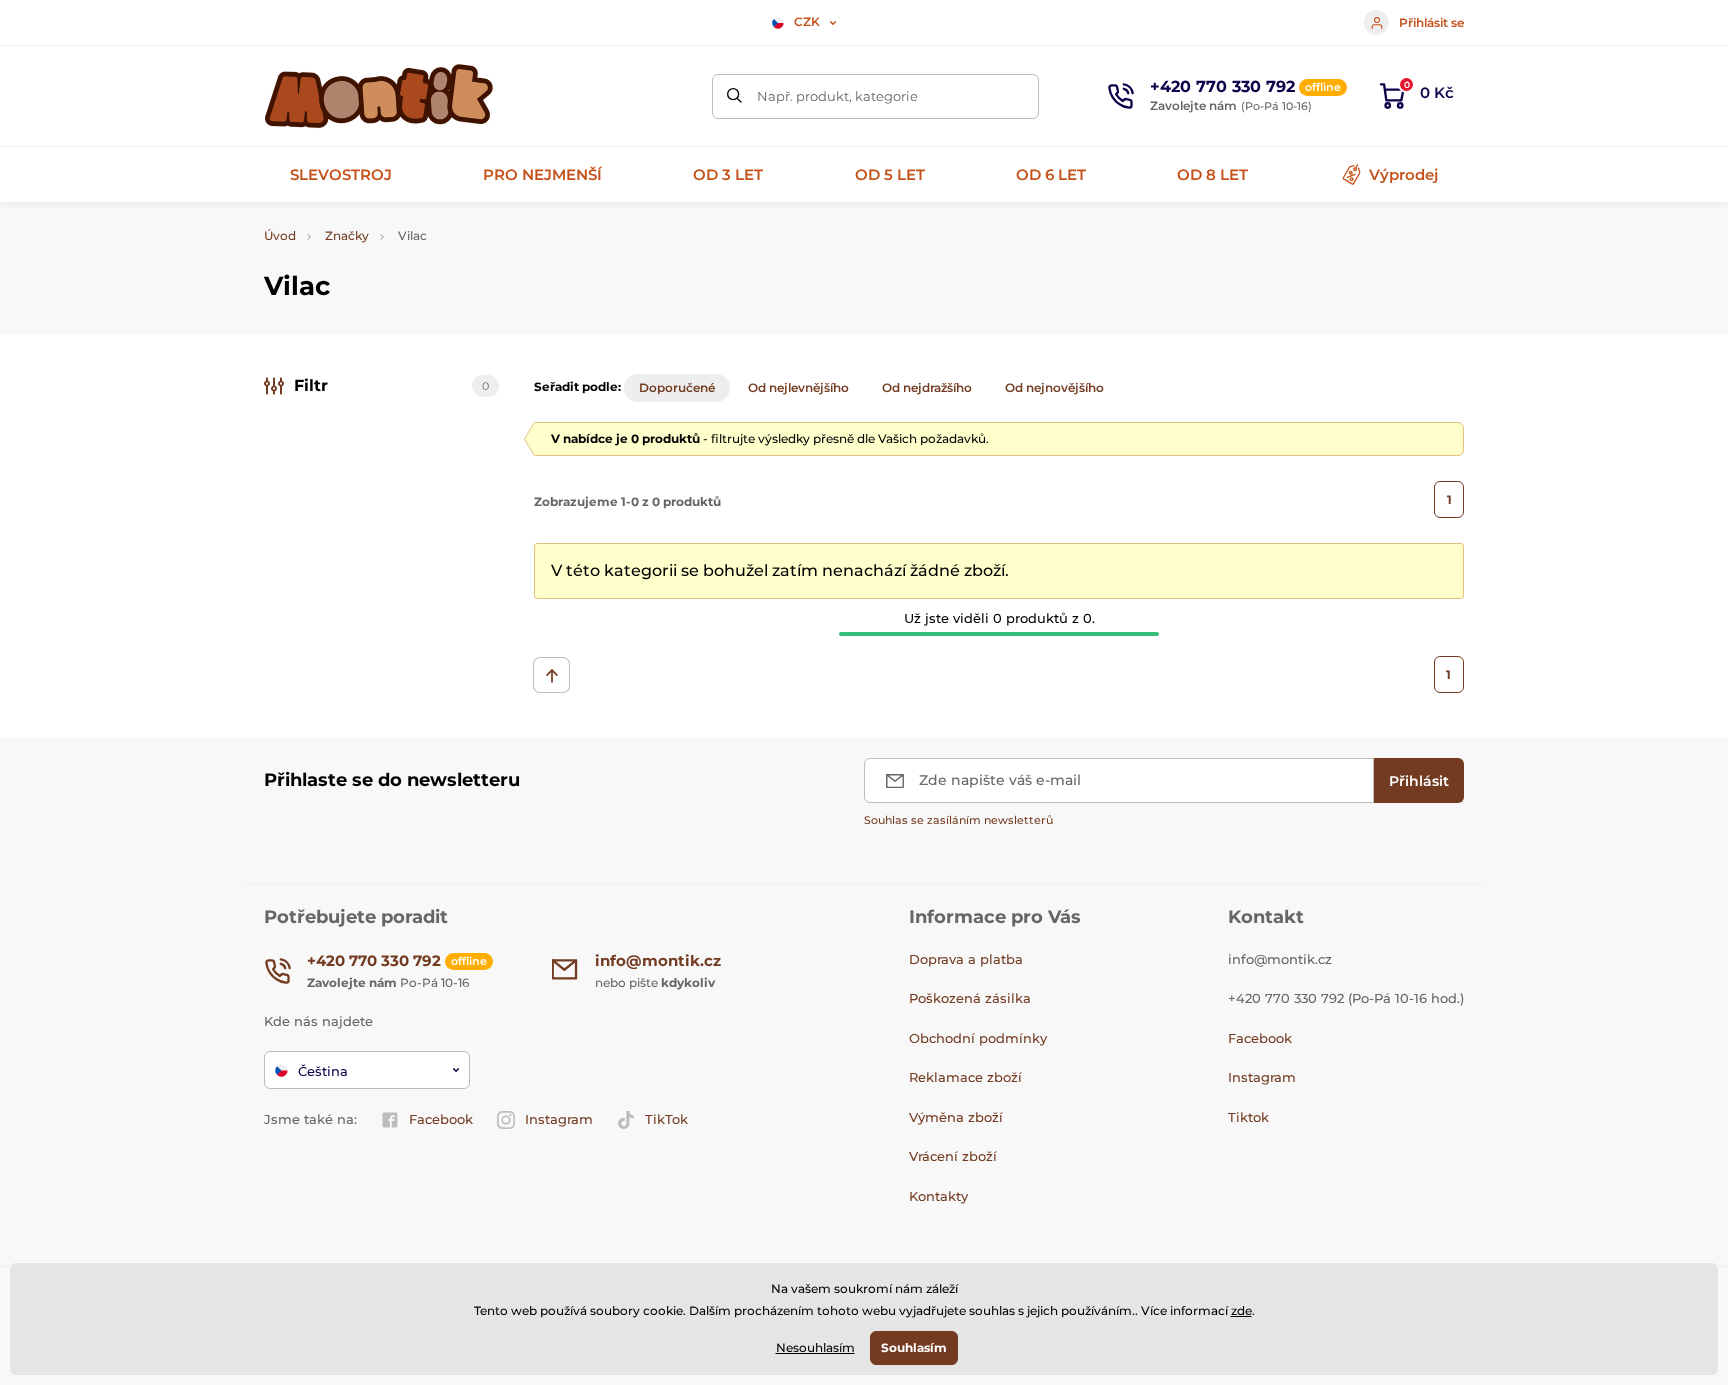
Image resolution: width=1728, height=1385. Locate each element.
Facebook (441, 1119)
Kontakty (938, 1196)
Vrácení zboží (953, 1156)
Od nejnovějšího (1054, 387)
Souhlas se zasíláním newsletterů (958, 820)
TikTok (666, 1119)
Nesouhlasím (815, 1347)
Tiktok (1248, 1117)
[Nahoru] (551, 675)
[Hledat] (734, 96)
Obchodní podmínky (978, 1038)
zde (1241, 1310)
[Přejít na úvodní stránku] (379, 96)
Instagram (559, 1119)
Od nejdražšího (927, 387)
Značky (347, 235)
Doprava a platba (966, 959)
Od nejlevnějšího (798, 387)
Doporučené (677, 387)
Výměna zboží (956, 1117)
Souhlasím (914, 1347)
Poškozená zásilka (970, 998)
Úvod (280, 235)
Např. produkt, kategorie (837, 96)
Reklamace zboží (965, 1077)
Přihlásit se (1431, 22)
